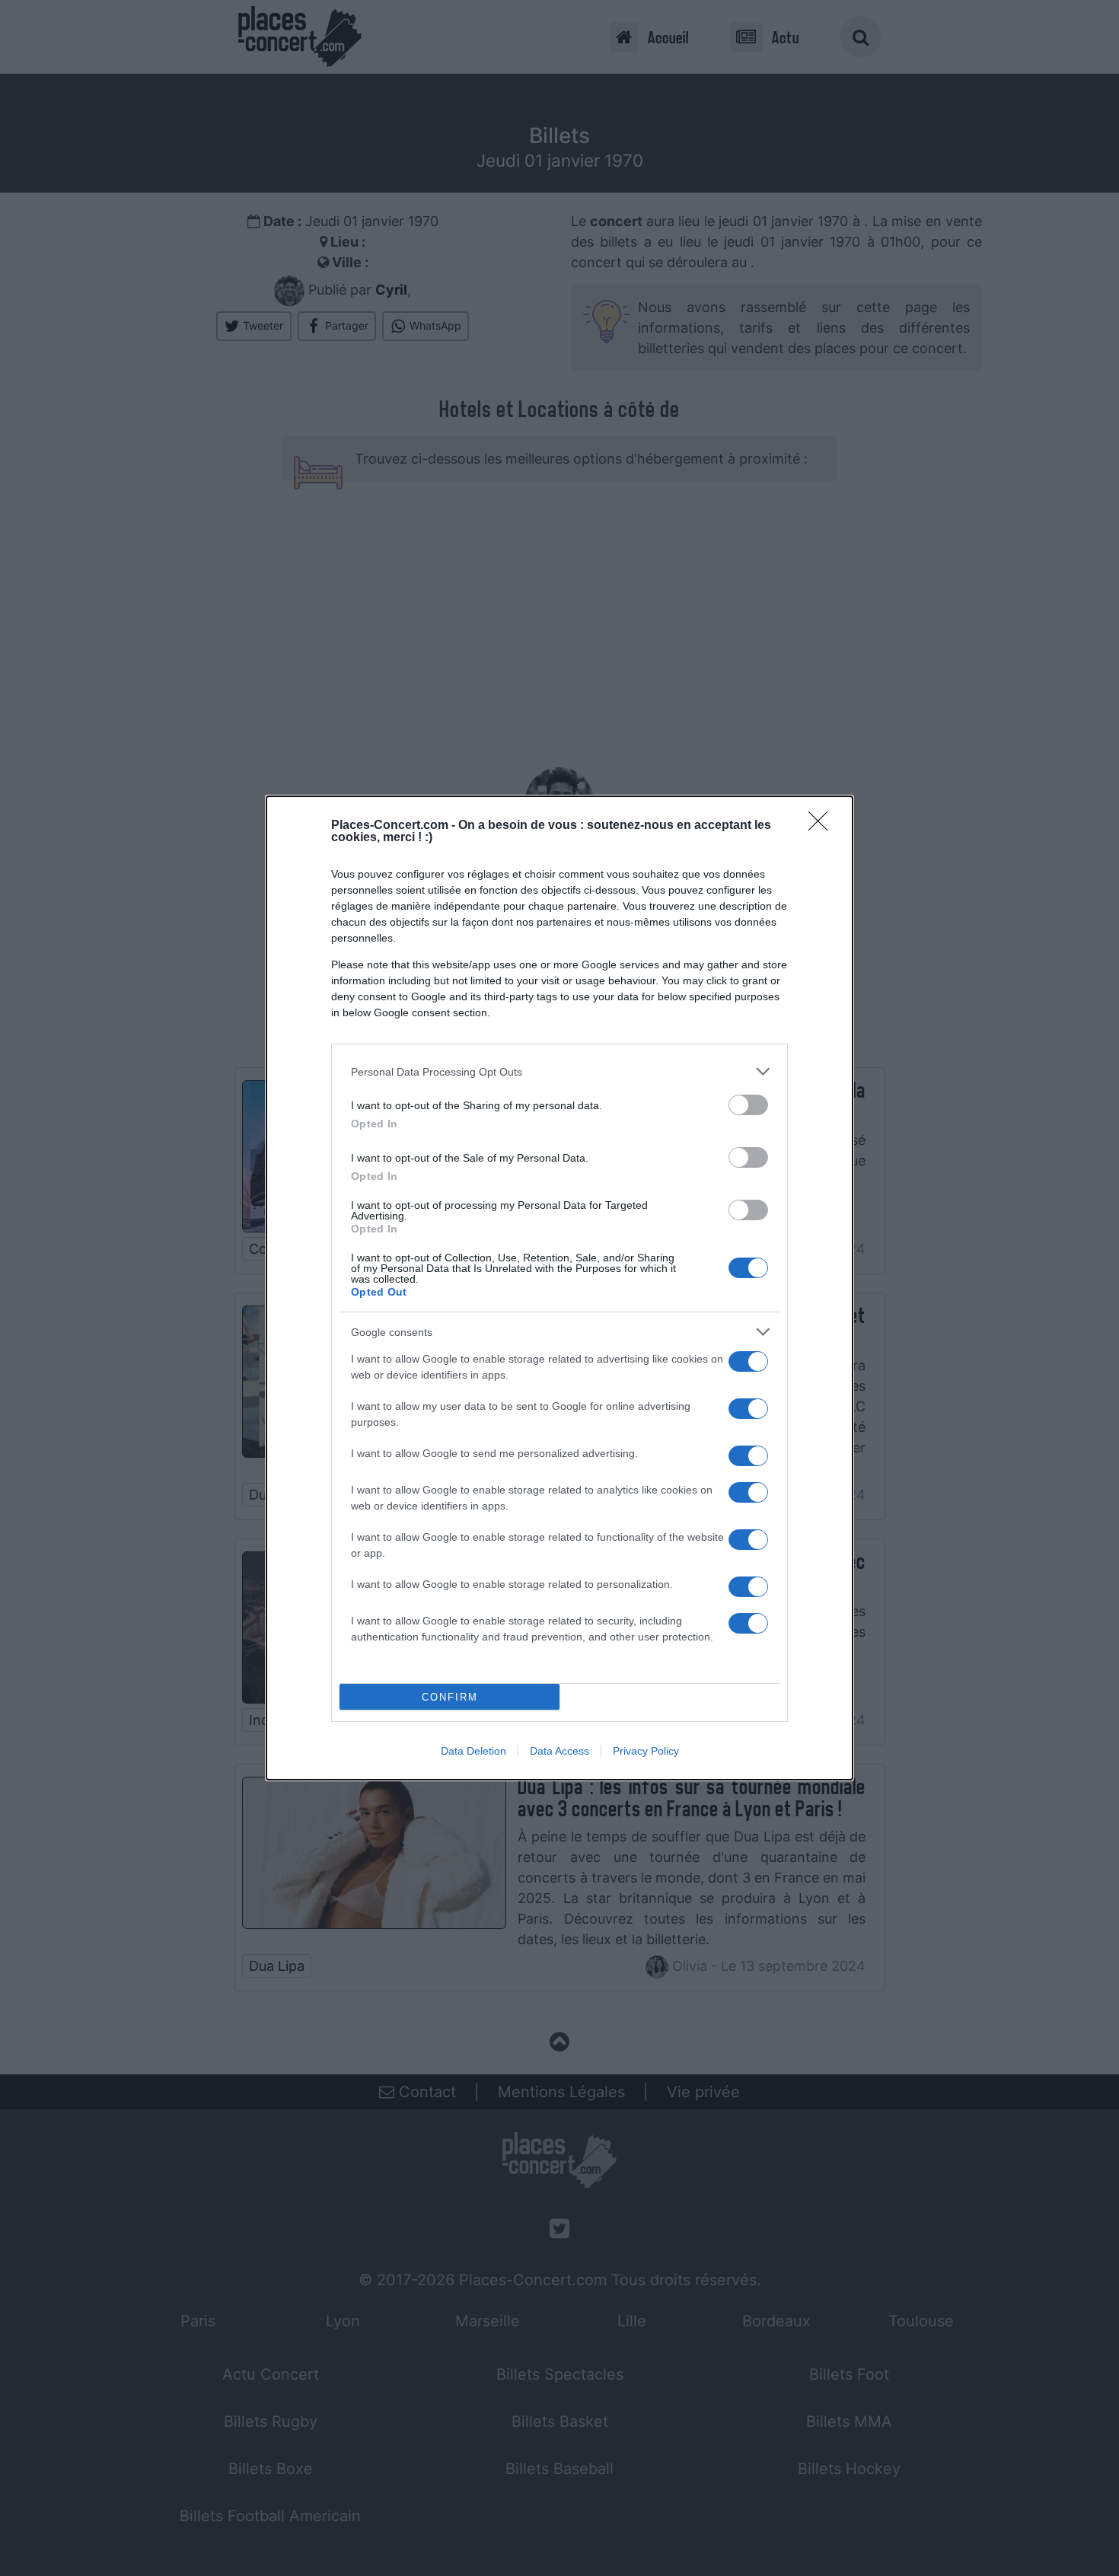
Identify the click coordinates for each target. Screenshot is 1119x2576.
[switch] (748, 1105)
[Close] (823, 826)
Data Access (559, 1751)
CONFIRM (450, 1697)
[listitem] (559, 1071)
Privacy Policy (646, 1751)
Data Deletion (473, 1751)
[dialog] (559, 1288)
